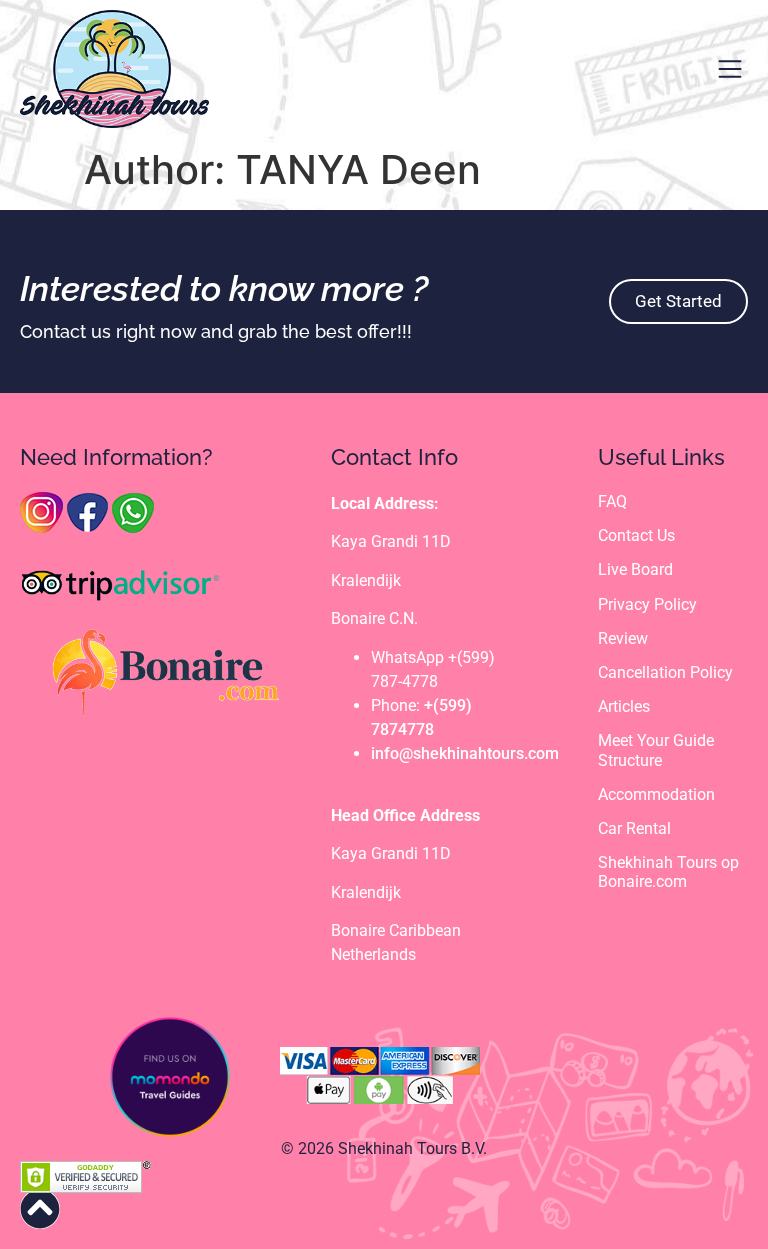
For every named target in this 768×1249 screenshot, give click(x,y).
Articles (624, 706)
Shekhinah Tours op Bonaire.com (668, 872)
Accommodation (656, 794)
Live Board (635, 569)
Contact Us (636, 535)
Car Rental (634, 828)
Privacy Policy (647, 604)
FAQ (612, 501)
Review (623, 638)
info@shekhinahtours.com (465, 753)
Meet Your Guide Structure (656, 750)
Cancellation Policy (665, 672)
